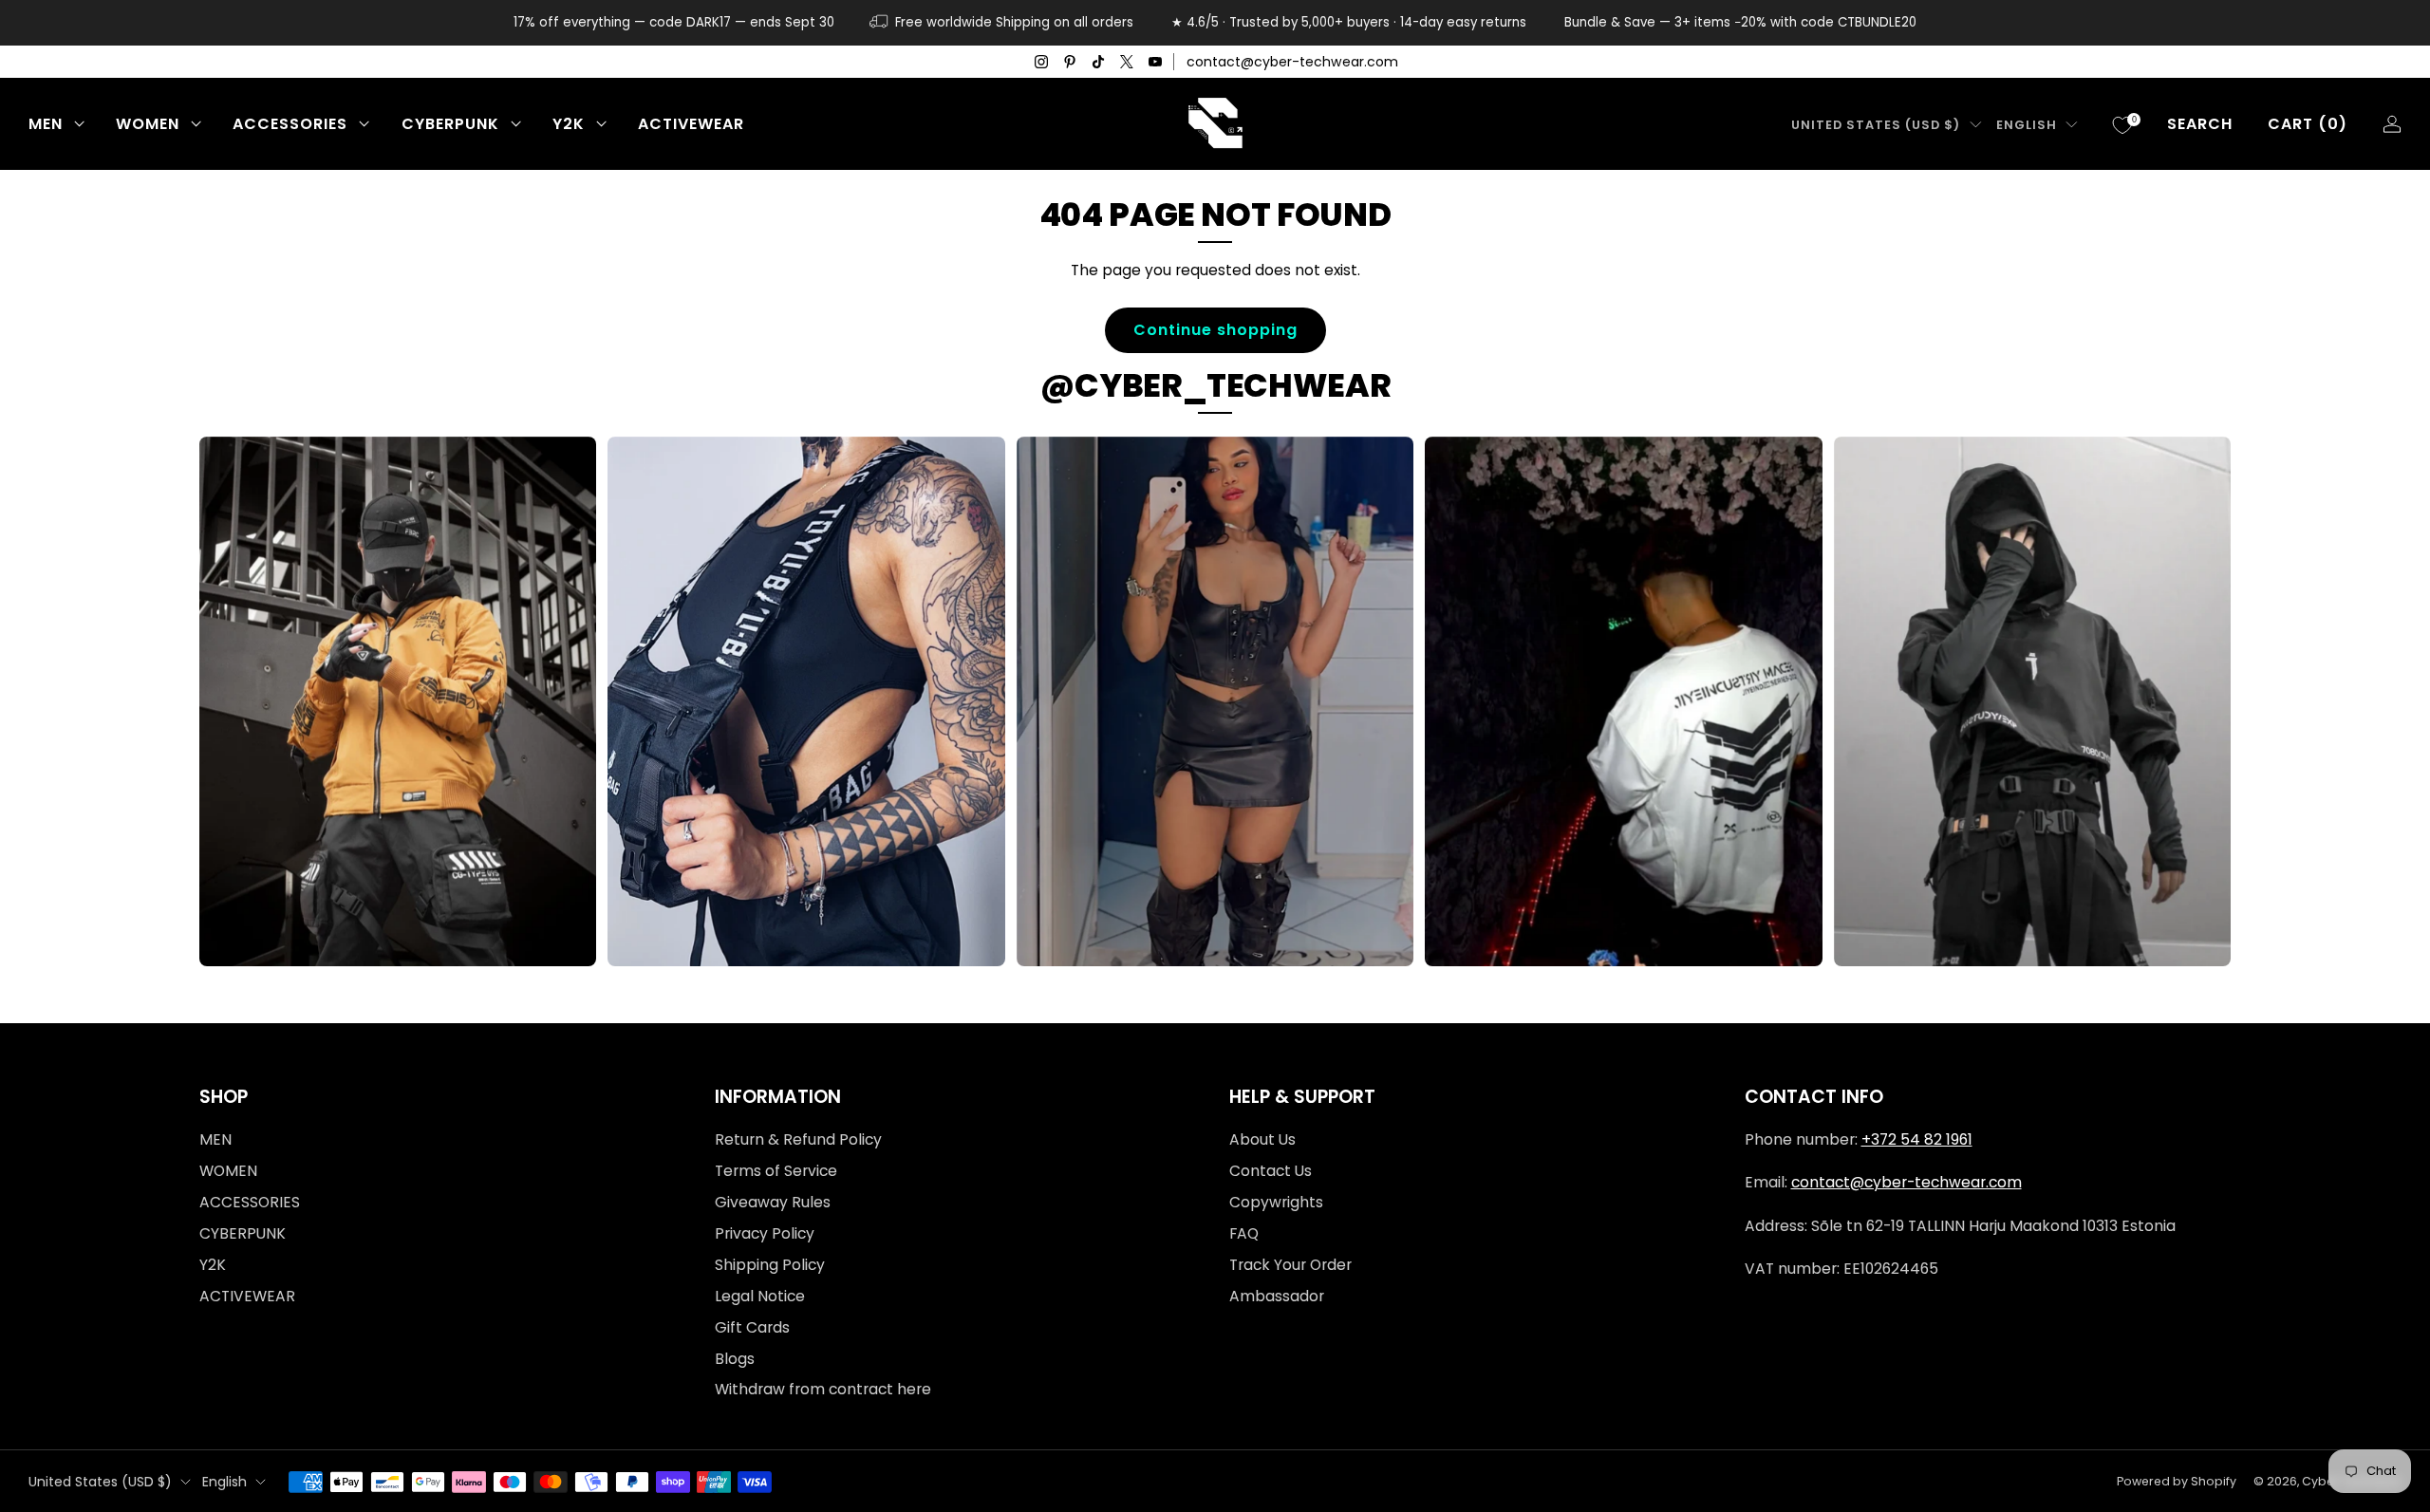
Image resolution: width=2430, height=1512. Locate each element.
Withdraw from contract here (823, 1389)
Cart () (2308, 124)
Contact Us (1271, 1171)
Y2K (569, 124)
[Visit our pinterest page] (1070, 62)
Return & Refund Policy (798, 1139)
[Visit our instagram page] (1041, 62)
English (2027, 125)
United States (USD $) (1876, 125)
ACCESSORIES (290, 124)
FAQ (1244, 1233)
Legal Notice (760, 1296)
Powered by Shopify (2177, 1481)
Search (2200, 124)
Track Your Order (1290, 1265)
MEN (46, 124)
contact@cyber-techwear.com (1292, 62)
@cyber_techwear (1215, 385)
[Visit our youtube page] (1155, 62)
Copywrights (1276, 1202)
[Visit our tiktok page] (1098, 62)
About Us (1262, 1139)
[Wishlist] (2122, 125)
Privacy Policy (765, 1233)
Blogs (735, 1359)
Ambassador (1277, 1296)
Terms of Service (776, 1171)
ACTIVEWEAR (691, 124)
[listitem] (674, 23)
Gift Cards (752, 1327)
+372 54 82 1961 (1917, 1139)
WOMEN (148, 124)
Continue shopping (1215, 330)
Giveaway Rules (773, 1202)
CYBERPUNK (450, 124)
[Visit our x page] (1127, 62)
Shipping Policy (770, 1265)
